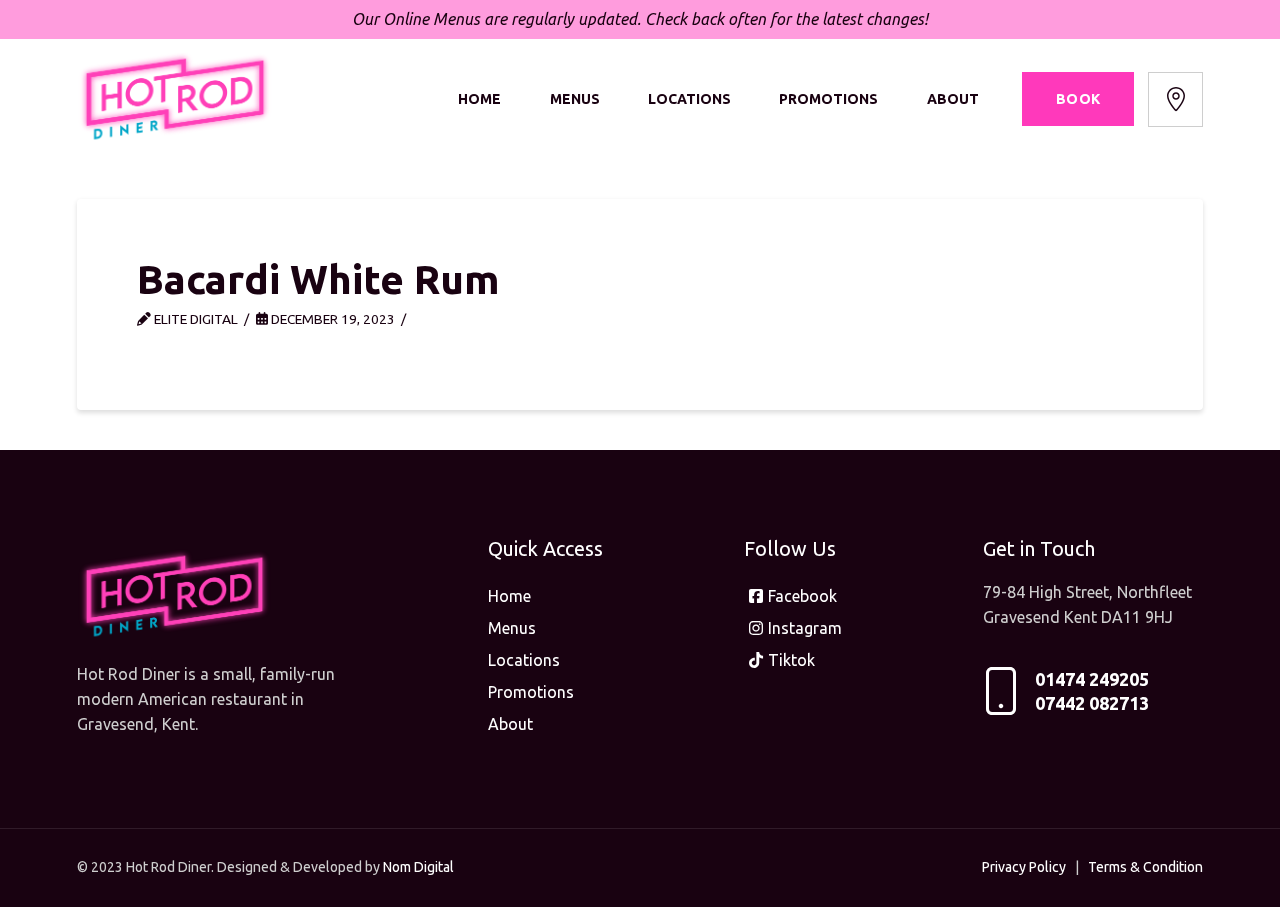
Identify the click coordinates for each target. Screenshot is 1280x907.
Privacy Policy (1024, 867)
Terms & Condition (1145, 867)
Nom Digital (418, 867)
